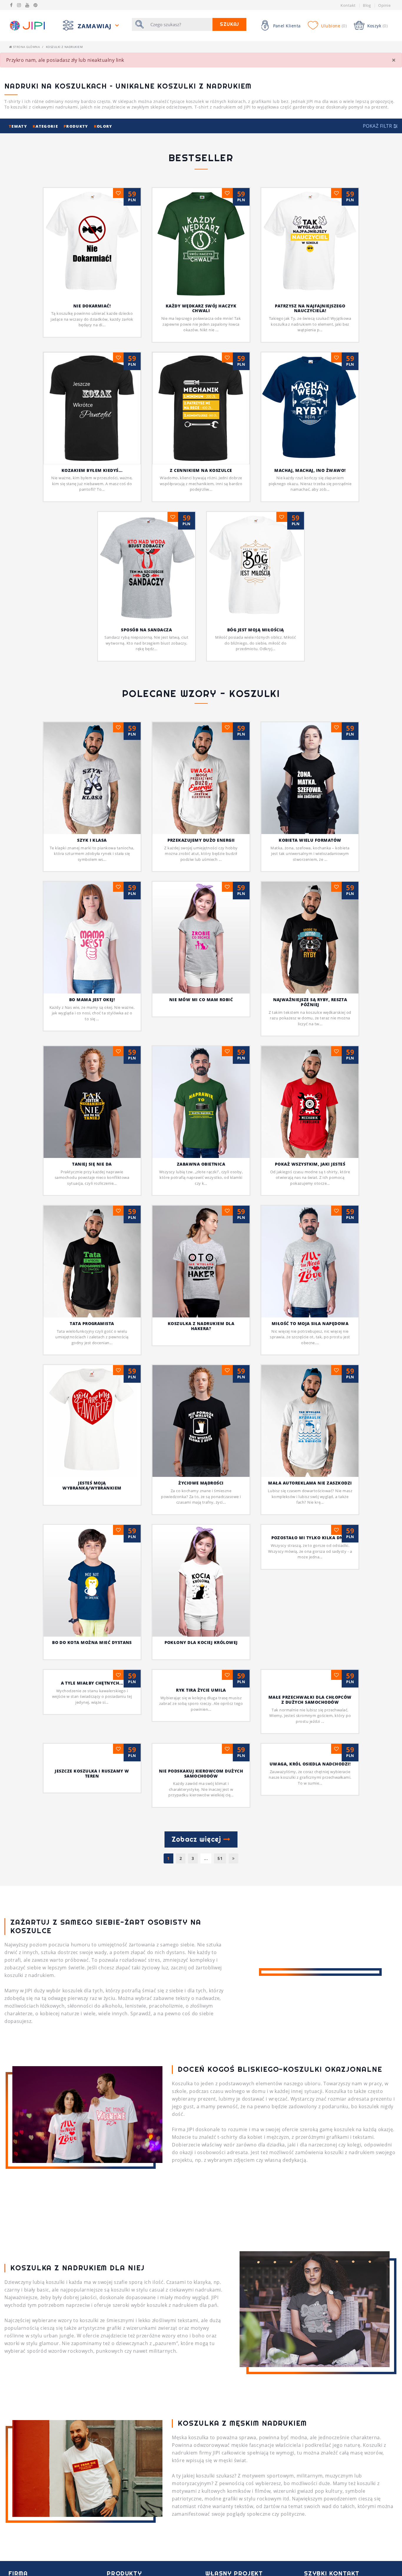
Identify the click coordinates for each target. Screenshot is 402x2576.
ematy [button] (19, 126)
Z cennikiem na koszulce (201, 470)
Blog (367, 5)
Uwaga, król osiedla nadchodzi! (310, 1864)
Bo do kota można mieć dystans (92, 1642)
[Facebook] (11, 5)
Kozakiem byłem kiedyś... (92, 470)
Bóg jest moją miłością (256, 630)
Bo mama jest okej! (92, 1000)
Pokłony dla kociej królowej (201, 1642)
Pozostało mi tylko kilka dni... (310, 1642)
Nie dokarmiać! (92, 306)
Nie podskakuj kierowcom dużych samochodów (201, 1873)
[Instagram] (19, 5)
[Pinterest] (35, 5)
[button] (380, 126)
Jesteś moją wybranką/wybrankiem (92, 1485)
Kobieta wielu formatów (310, 840)
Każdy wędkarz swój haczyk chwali (201, 308)
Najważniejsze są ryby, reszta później (310, 1002)
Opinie (384, 5)
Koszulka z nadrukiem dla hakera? (201, 1326)
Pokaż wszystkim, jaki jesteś (310, 1164)
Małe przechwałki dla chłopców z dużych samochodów (310, 1700)
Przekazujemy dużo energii (201, 840)
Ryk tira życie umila (201, 1802)
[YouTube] (27, 5)
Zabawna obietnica (201, 1164)
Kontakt (348, 5)
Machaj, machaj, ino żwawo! (310, 470)
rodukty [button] (77, 126)
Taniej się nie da (92, 1164)
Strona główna (26, 47)
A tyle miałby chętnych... (92, 1802)
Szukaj (229, 24)
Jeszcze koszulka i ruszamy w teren (92, 1873)
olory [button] (103, 126)
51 (220, 1958)
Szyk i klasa (92, 840)
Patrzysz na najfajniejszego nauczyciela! (310, 308)
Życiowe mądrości (201, 1483)
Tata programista (92, 1323)
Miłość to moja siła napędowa (310, 1323)
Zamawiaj (96, 26)
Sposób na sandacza (146, 630)
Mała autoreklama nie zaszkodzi (310, 1483)
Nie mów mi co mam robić (201, 1000)
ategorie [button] (46, 126)
